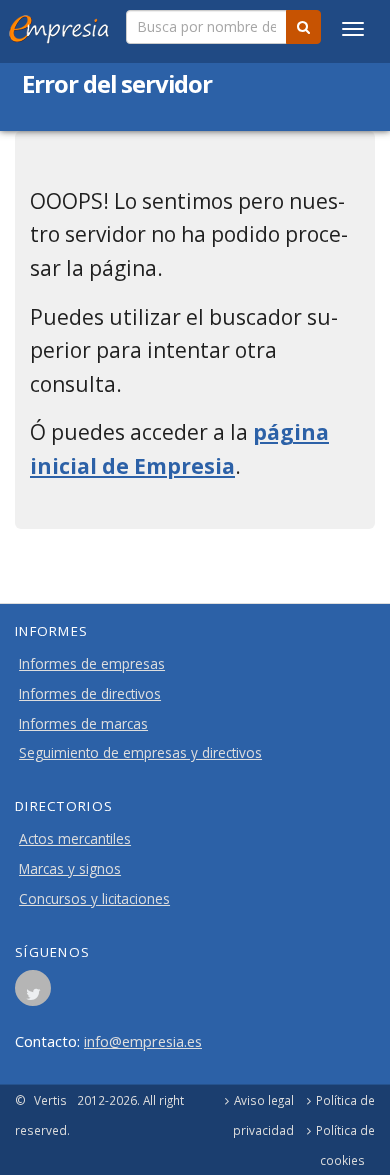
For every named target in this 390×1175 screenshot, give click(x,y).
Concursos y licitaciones (94, 899)
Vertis (50, 1100)
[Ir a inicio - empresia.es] (63, 25)
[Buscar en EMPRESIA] (303, 27)
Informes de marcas (83, 724)
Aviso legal (264, 1100)
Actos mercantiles (75, 839)
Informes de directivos (90, 694)
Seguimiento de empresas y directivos (140, 753)
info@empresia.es (143, 1041)
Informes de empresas (92, 664)
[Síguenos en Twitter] (33, 994)
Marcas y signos (70, 869)
